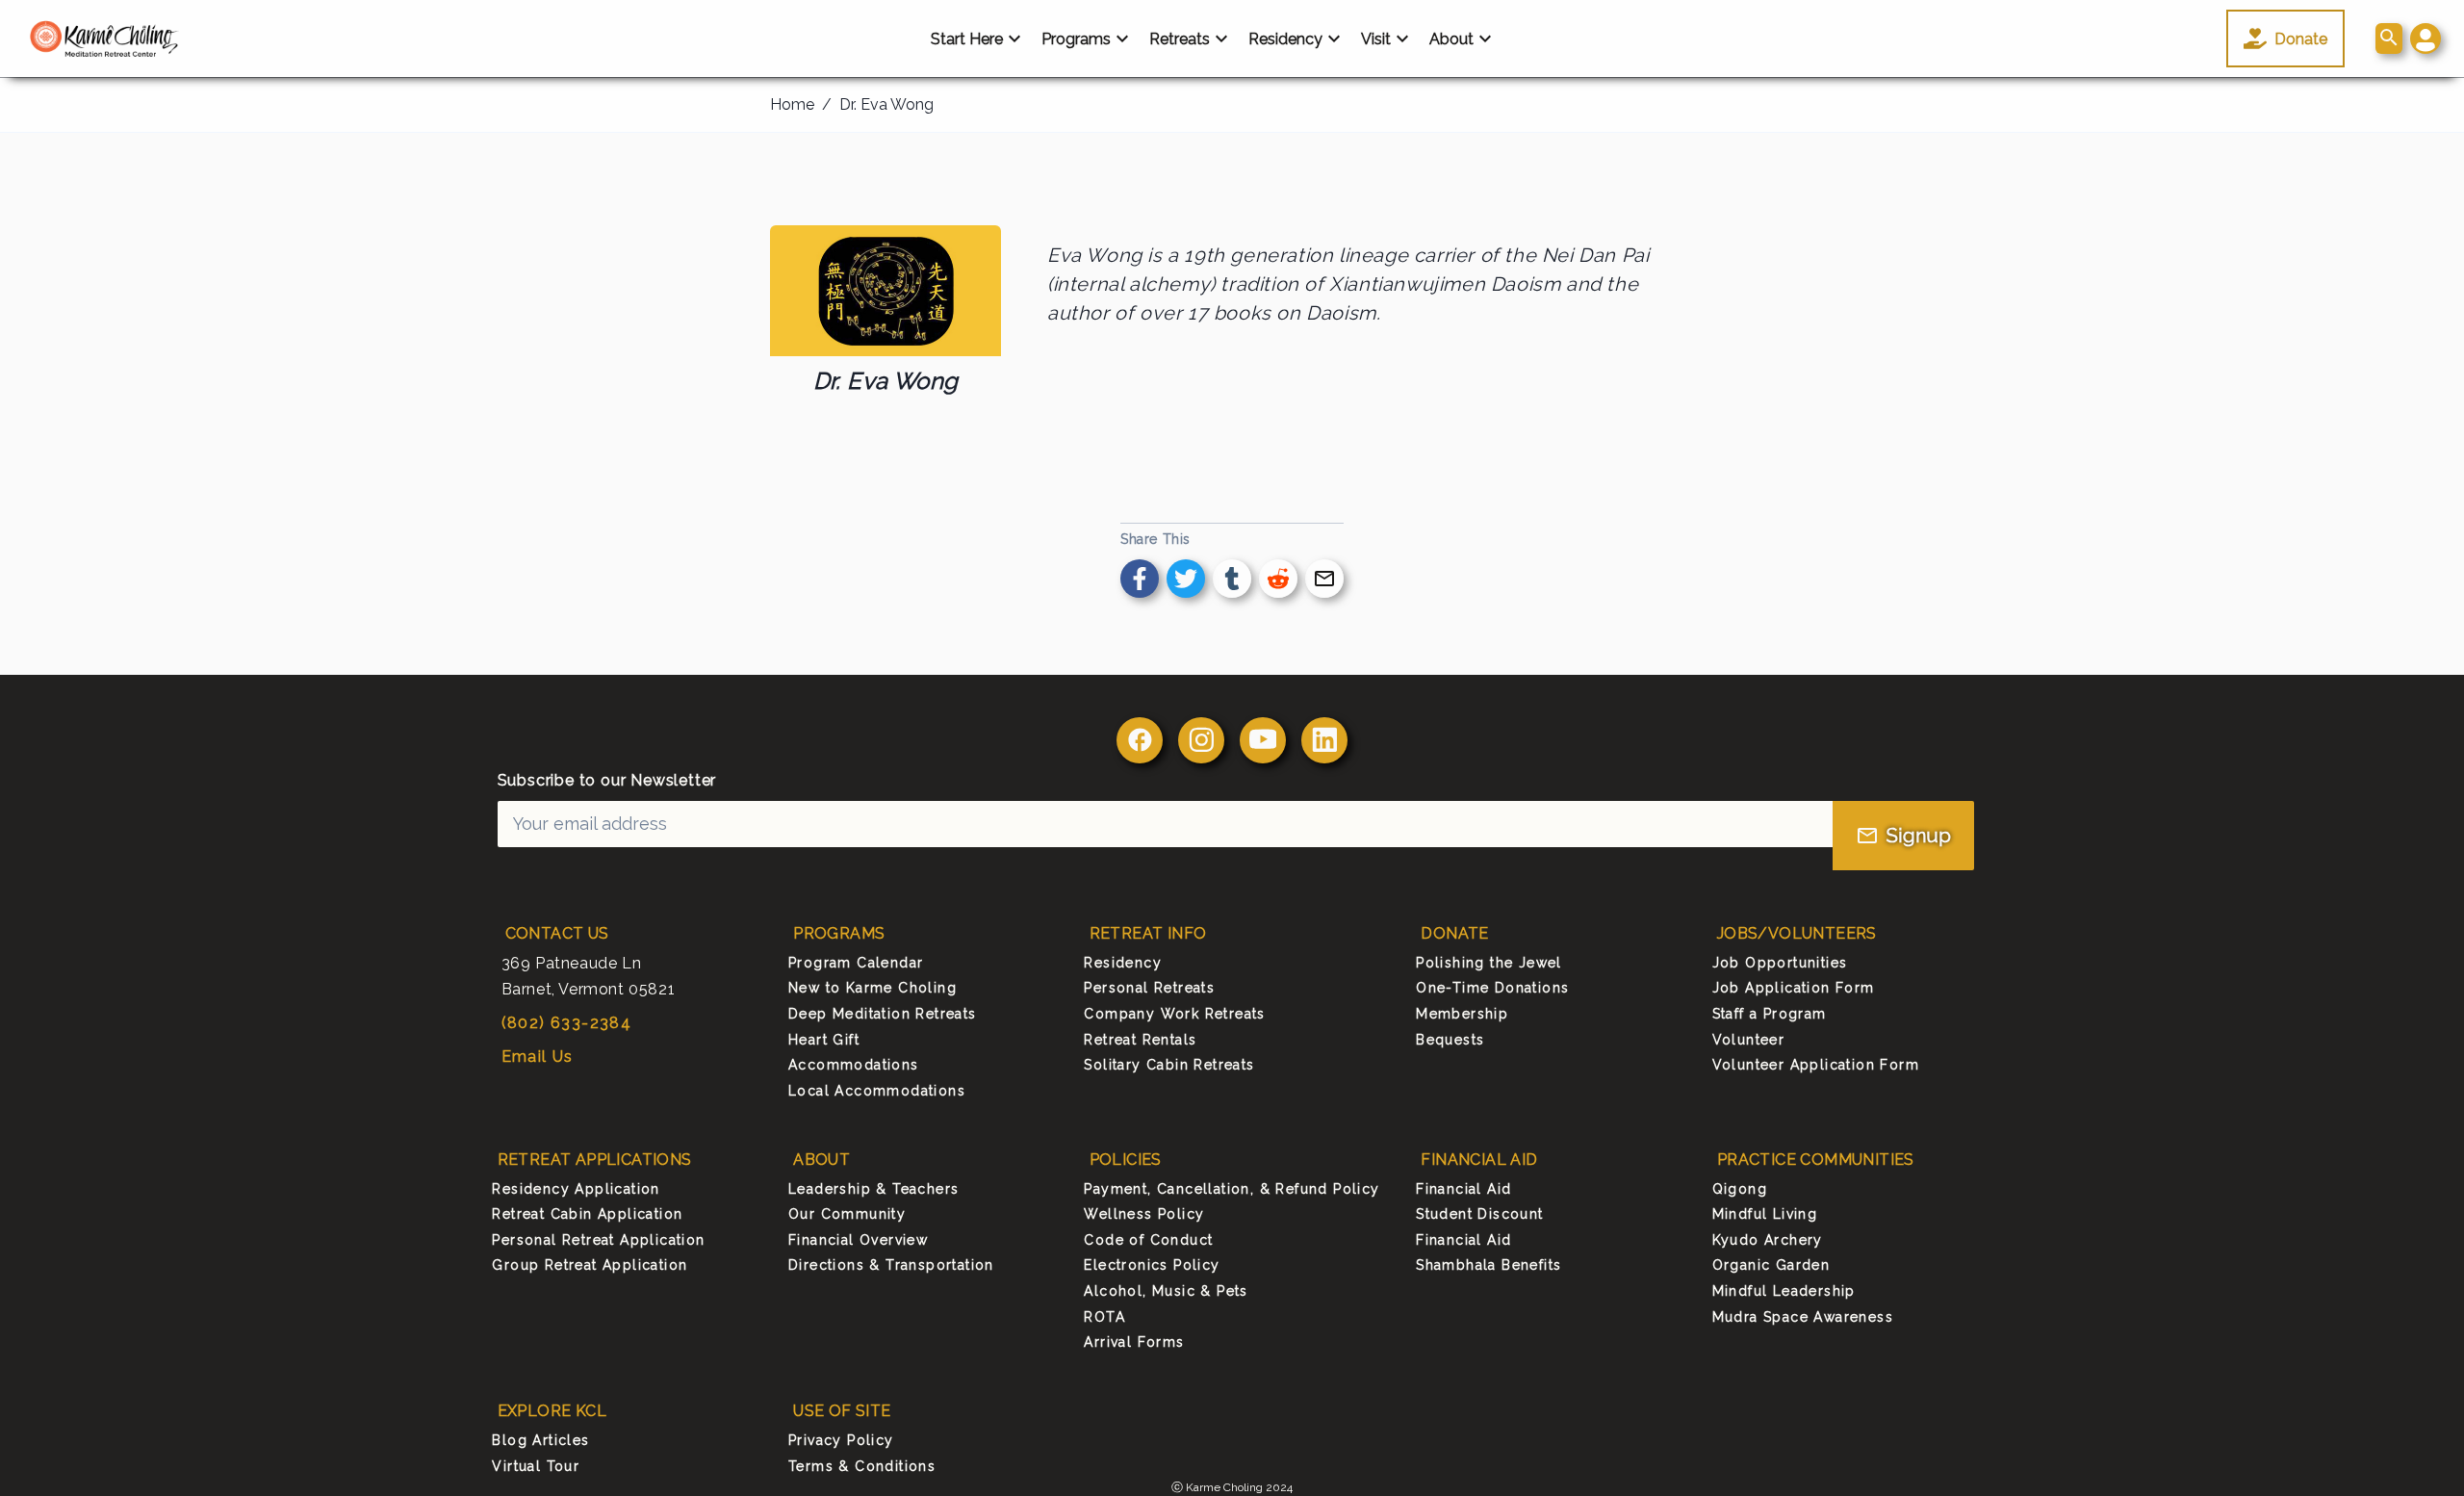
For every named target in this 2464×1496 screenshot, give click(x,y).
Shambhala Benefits (1489, 1265)
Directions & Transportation (891, 1265)
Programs (1076, 39)
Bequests (1450, 1040)
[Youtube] (1263, 740)
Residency (1285, 39)
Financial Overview (858, 1240)
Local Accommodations (877, 1091)
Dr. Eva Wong (886, 104)
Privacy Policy (841, 1440)
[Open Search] (2389, 39)
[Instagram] (1201, 740)
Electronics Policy (1152, 1265)
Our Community (847, 1214)
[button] (2425, 39)
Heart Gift (824, 1040)
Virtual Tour (536, 1466)
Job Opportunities (1780, 963)
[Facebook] (1140, 740)
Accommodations (854, 1065)
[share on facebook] (1140, 579)
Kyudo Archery (1768, 1240)
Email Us (538, 1057)
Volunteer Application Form (1816, 1065)
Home (792, 104)
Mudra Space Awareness (1803, 1317)
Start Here (967, 39)
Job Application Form (1794, 988)
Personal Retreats (1149, 988)
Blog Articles (540, 1440)
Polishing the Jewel (1489, 963)
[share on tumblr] (1232, 579)
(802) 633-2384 (567, 1023)
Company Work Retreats (1174, 1014)
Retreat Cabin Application (587, 1214)
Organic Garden (1771, 1265)
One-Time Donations (1492, 988)
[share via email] (1324, 579)
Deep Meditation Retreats (883, 1014)
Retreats (1180, 39)
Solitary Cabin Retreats (1169, 1065)
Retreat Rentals (1140, 1040)
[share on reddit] (1278, 579)
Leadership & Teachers (873, 1189)
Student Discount (1479, 1214)
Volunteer (1749, 1040)
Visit (1376, 39)
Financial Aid (1463, 1189)
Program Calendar (856, 963)
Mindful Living (1765, 1214)
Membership (1462, 1014)
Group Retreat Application (590, 1265)
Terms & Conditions (862, 1466)
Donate (2301, 39)
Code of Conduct (1148, 1240)
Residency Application (576, 1189)
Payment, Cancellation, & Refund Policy (1232, 1189)
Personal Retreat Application (598, 1240)
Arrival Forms (1134, 1342)
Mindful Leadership (1784, 1291)
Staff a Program (1770, 1014)
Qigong (1740, 1189)
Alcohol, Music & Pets (1166, 1291)
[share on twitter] (1186, 579)
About (1451, 39)
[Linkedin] (1324, 740)
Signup (1919, 836)
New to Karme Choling (873, 988)
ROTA (1104, 1317)
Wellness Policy (1144, 1214)
